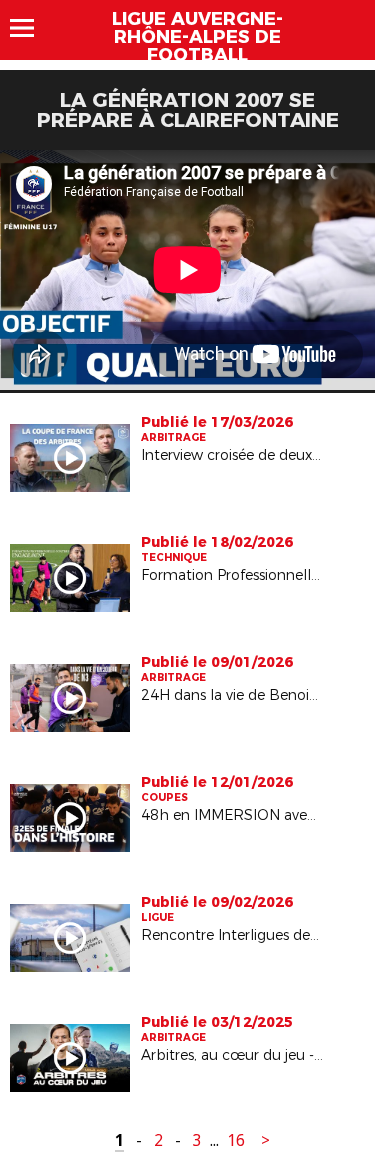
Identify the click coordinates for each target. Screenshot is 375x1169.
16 (236, 1140)
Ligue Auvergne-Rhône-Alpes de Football (197, 37)
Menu (31, 28)
